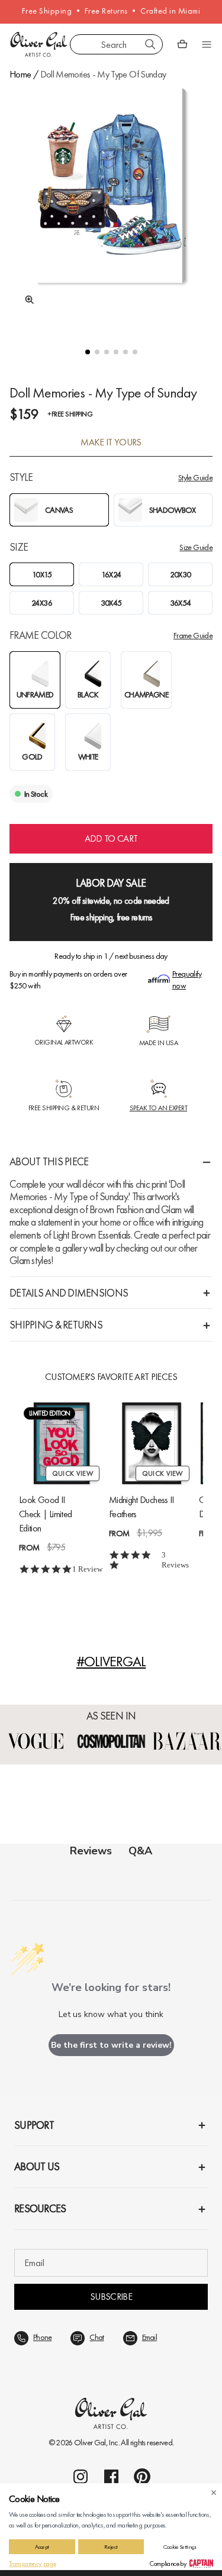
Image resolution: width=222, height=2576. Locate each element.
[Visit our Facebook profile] (111, 2477)
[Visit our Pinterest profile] (142, 2477)
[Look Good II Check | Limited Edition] (62, 1443)
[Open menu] (207, 44)
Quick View (73, 1473)
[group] (111, 206)
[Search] (150, 44)
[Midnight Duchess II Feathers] (152, 1443)
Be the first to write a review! (111, 2045)
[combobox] (116, 44)
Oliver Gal (90, 2442)
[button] (88, 352)
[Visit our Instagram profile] (81, 2477)
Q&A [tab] (140, 1851)
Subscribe (111, 2297)
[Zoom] (26, 300)
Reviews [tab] (91, 1851)
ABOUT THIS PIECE (49, 1161)
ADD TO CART (111, 838)
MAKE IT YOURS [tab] (111, 442)
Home (20, 74)
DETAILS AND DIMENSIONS (69, 1293)
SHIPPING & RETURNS (56, 1325)
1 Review (87, 1569)
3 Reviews (175, 1560)
